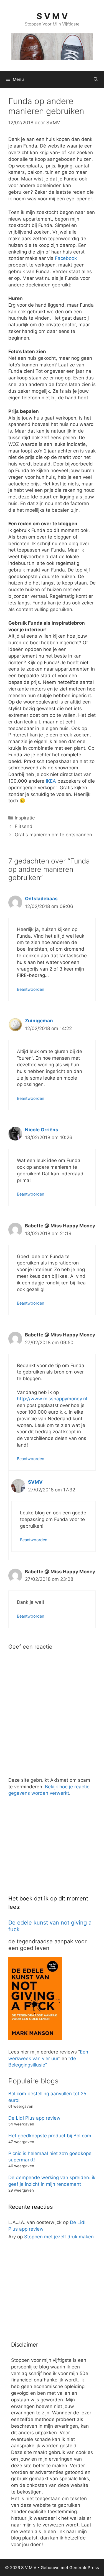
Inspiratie (25, 818)
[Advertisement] (50, 1850)
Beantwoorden (31, 989)
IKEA (51, 781)
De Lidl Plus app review (34, 2118)
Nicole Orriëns (42, 1130)
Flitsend (24, 826)
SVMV (35, 1482)
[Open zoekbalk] (96, 79)
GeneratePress (84, 2568)
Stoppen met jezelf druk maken (59, 2237)
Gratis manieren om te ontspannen (53, 835)
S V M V (52, 16)
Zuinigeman (39, 1021)
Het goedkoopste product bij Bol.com (50, 2136)
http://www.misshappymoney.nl (52, 1399)
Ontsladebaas (41, 899)
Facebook (66, 258)
